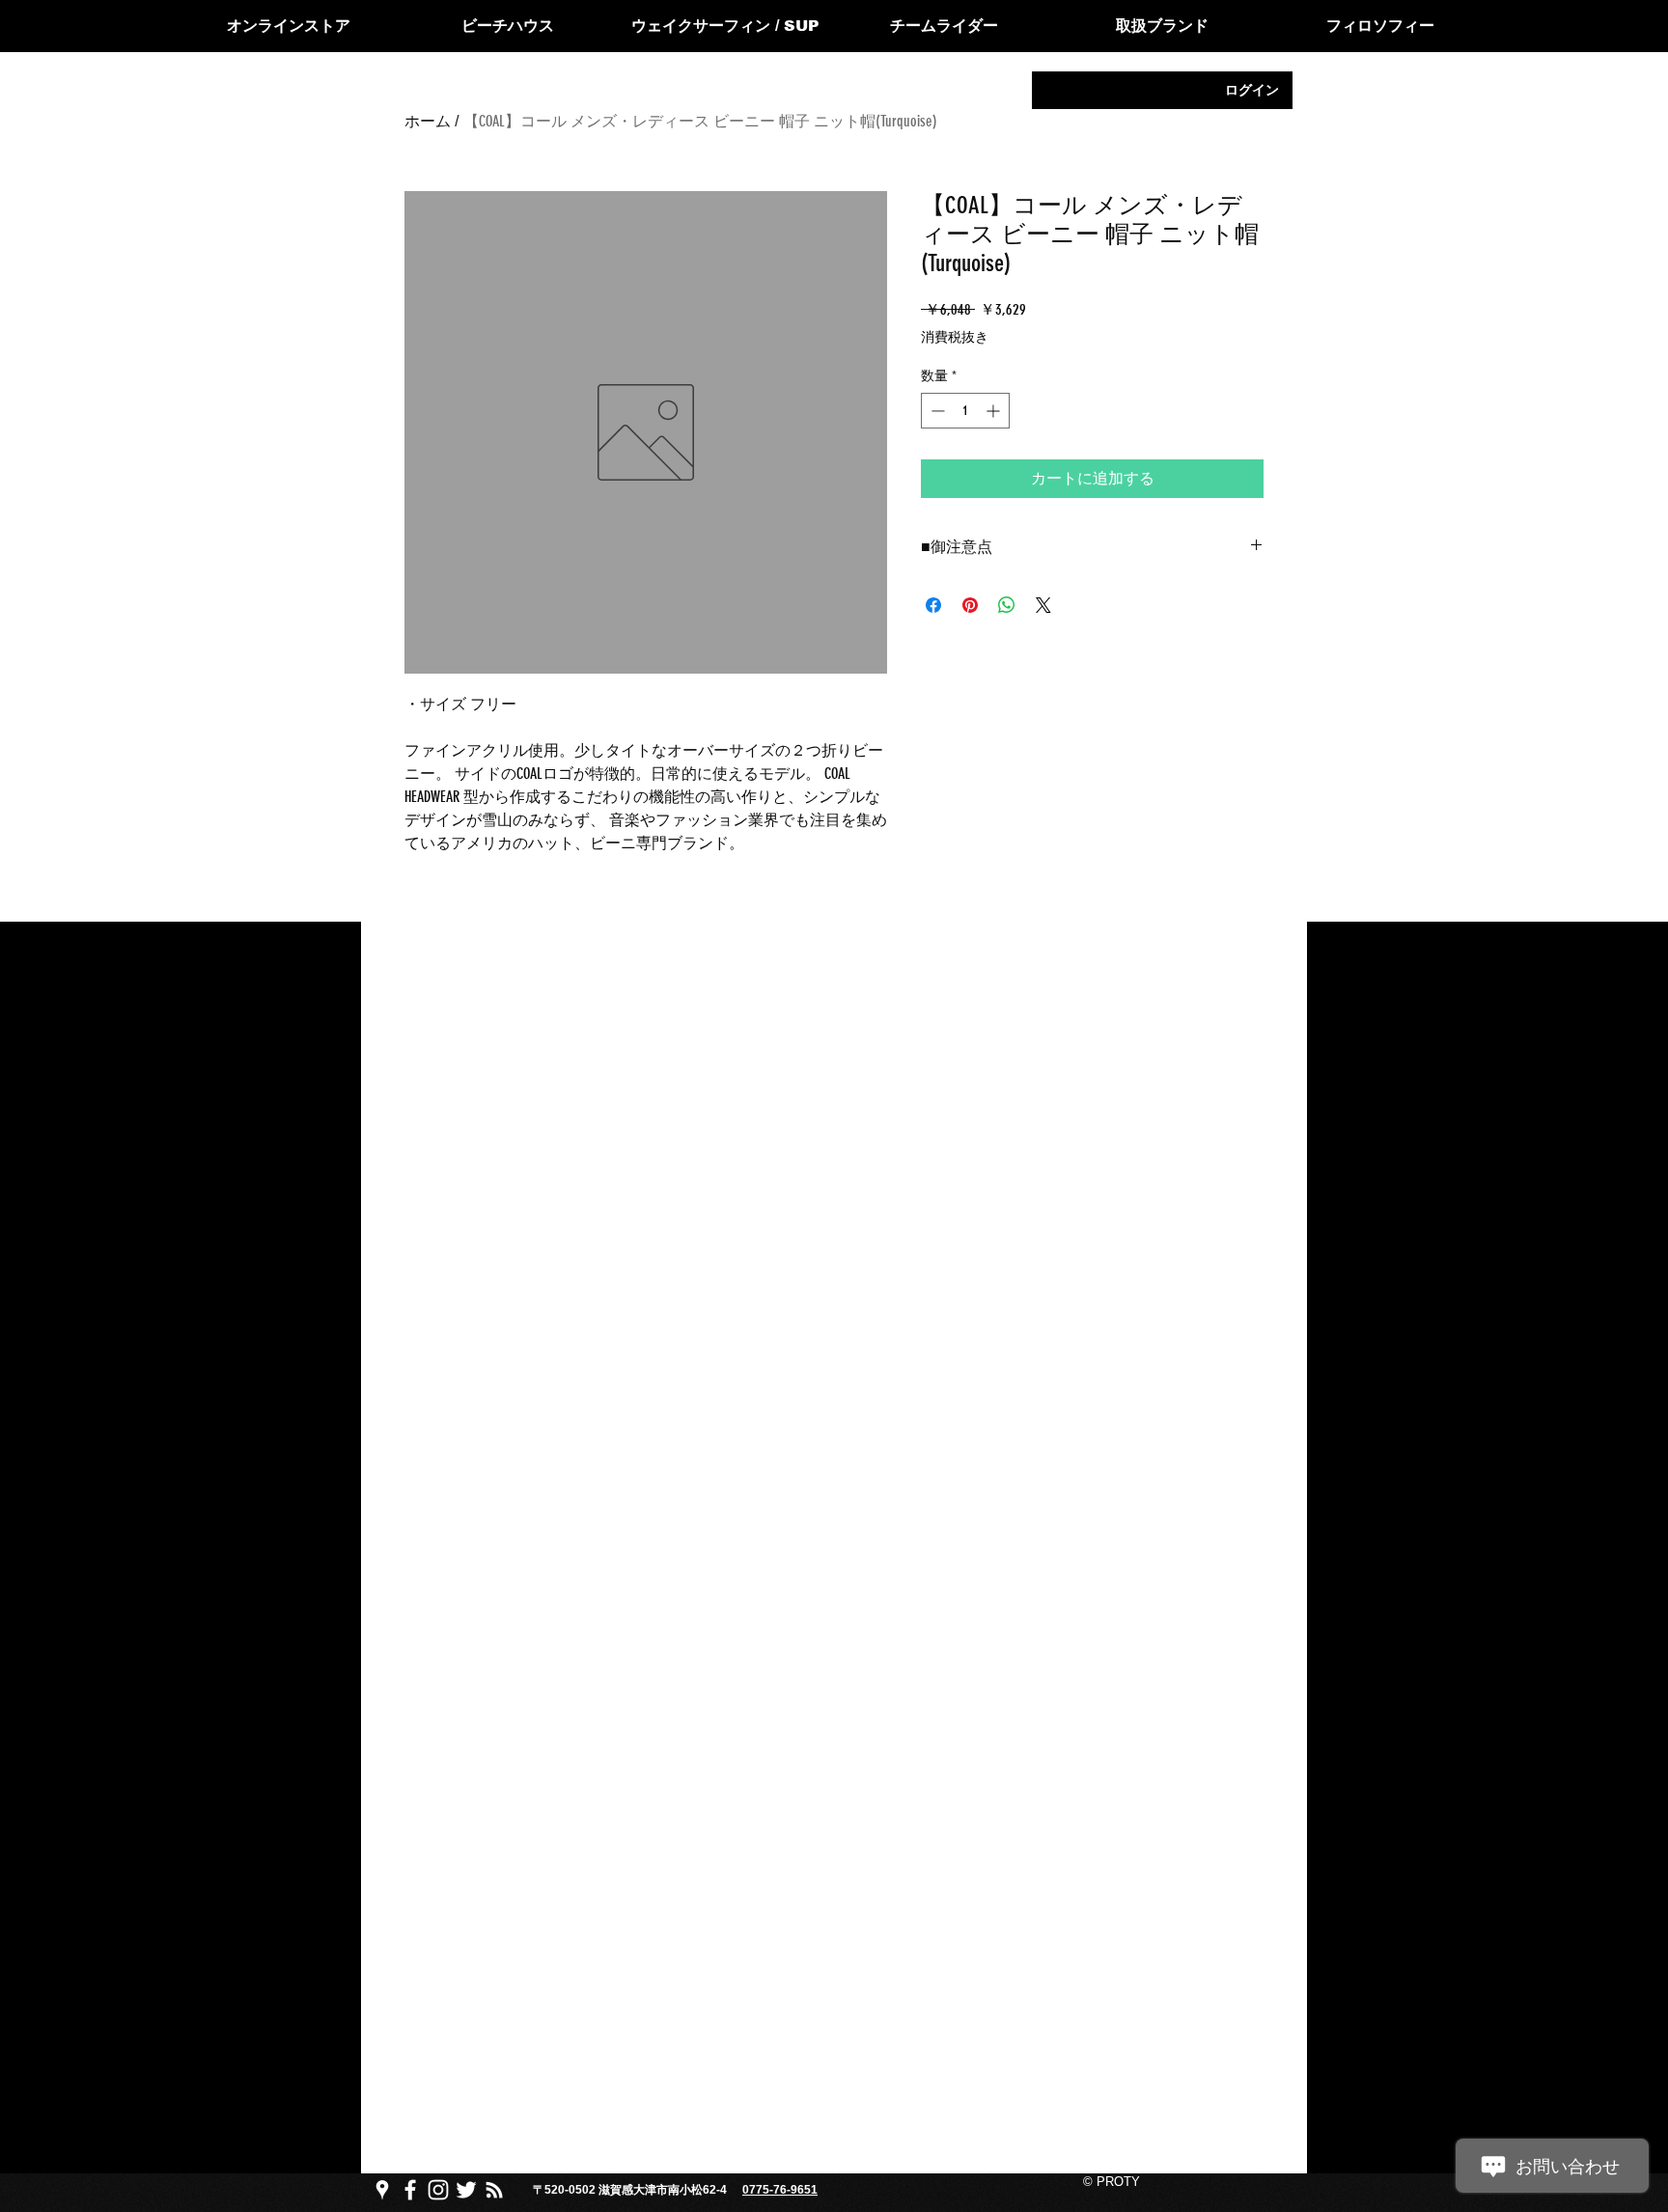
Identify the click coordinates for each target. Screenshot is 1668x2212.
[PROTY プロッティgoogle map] (382, 2190)
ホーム (428, 121)
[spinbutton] (965, 411)
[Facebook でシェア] (933, 605)
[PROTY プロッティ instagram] (438, 2190)
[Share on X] (1043, 605)
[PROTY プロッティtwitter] (466, 2190)
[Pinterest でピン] (970, 605)
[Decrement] (936, 411)
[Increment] (995, 411)
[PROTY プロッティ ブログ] (494, 2190)
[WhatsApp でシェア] (1007, 605)
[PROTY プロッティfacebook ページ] (410, 2190)
